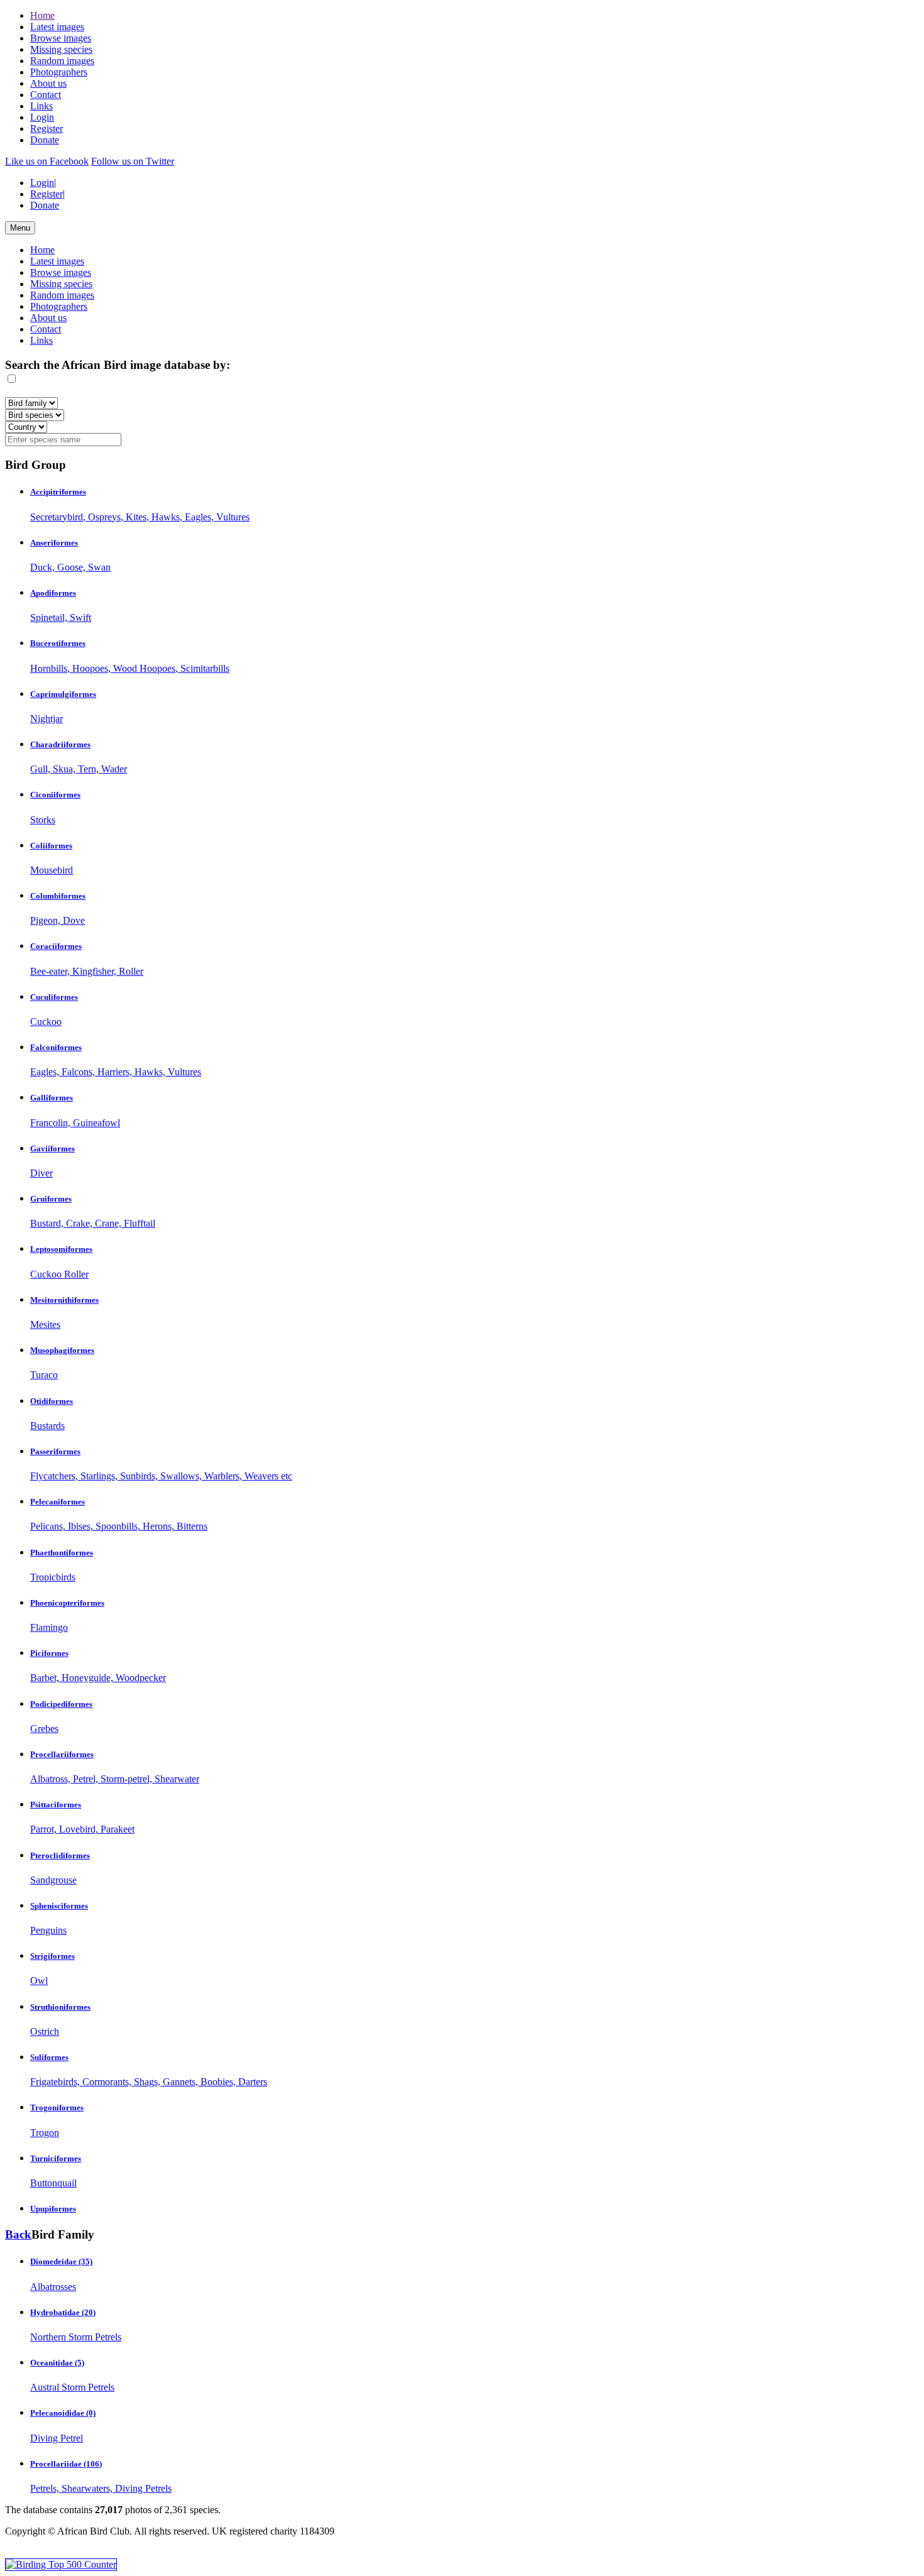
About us (48, 83)
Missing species (61, 49)
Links (41, 106)
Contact (46, 95)
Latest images (57, 27)
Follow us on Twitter (133, 161)
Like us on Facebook (47, 161)
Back (18, 2234)
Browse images (61, 38)
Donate (45, 140)
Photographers (59, 72)
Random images (62, 61)
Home (42, 15)
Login (42, 117)
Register (47, 129)
